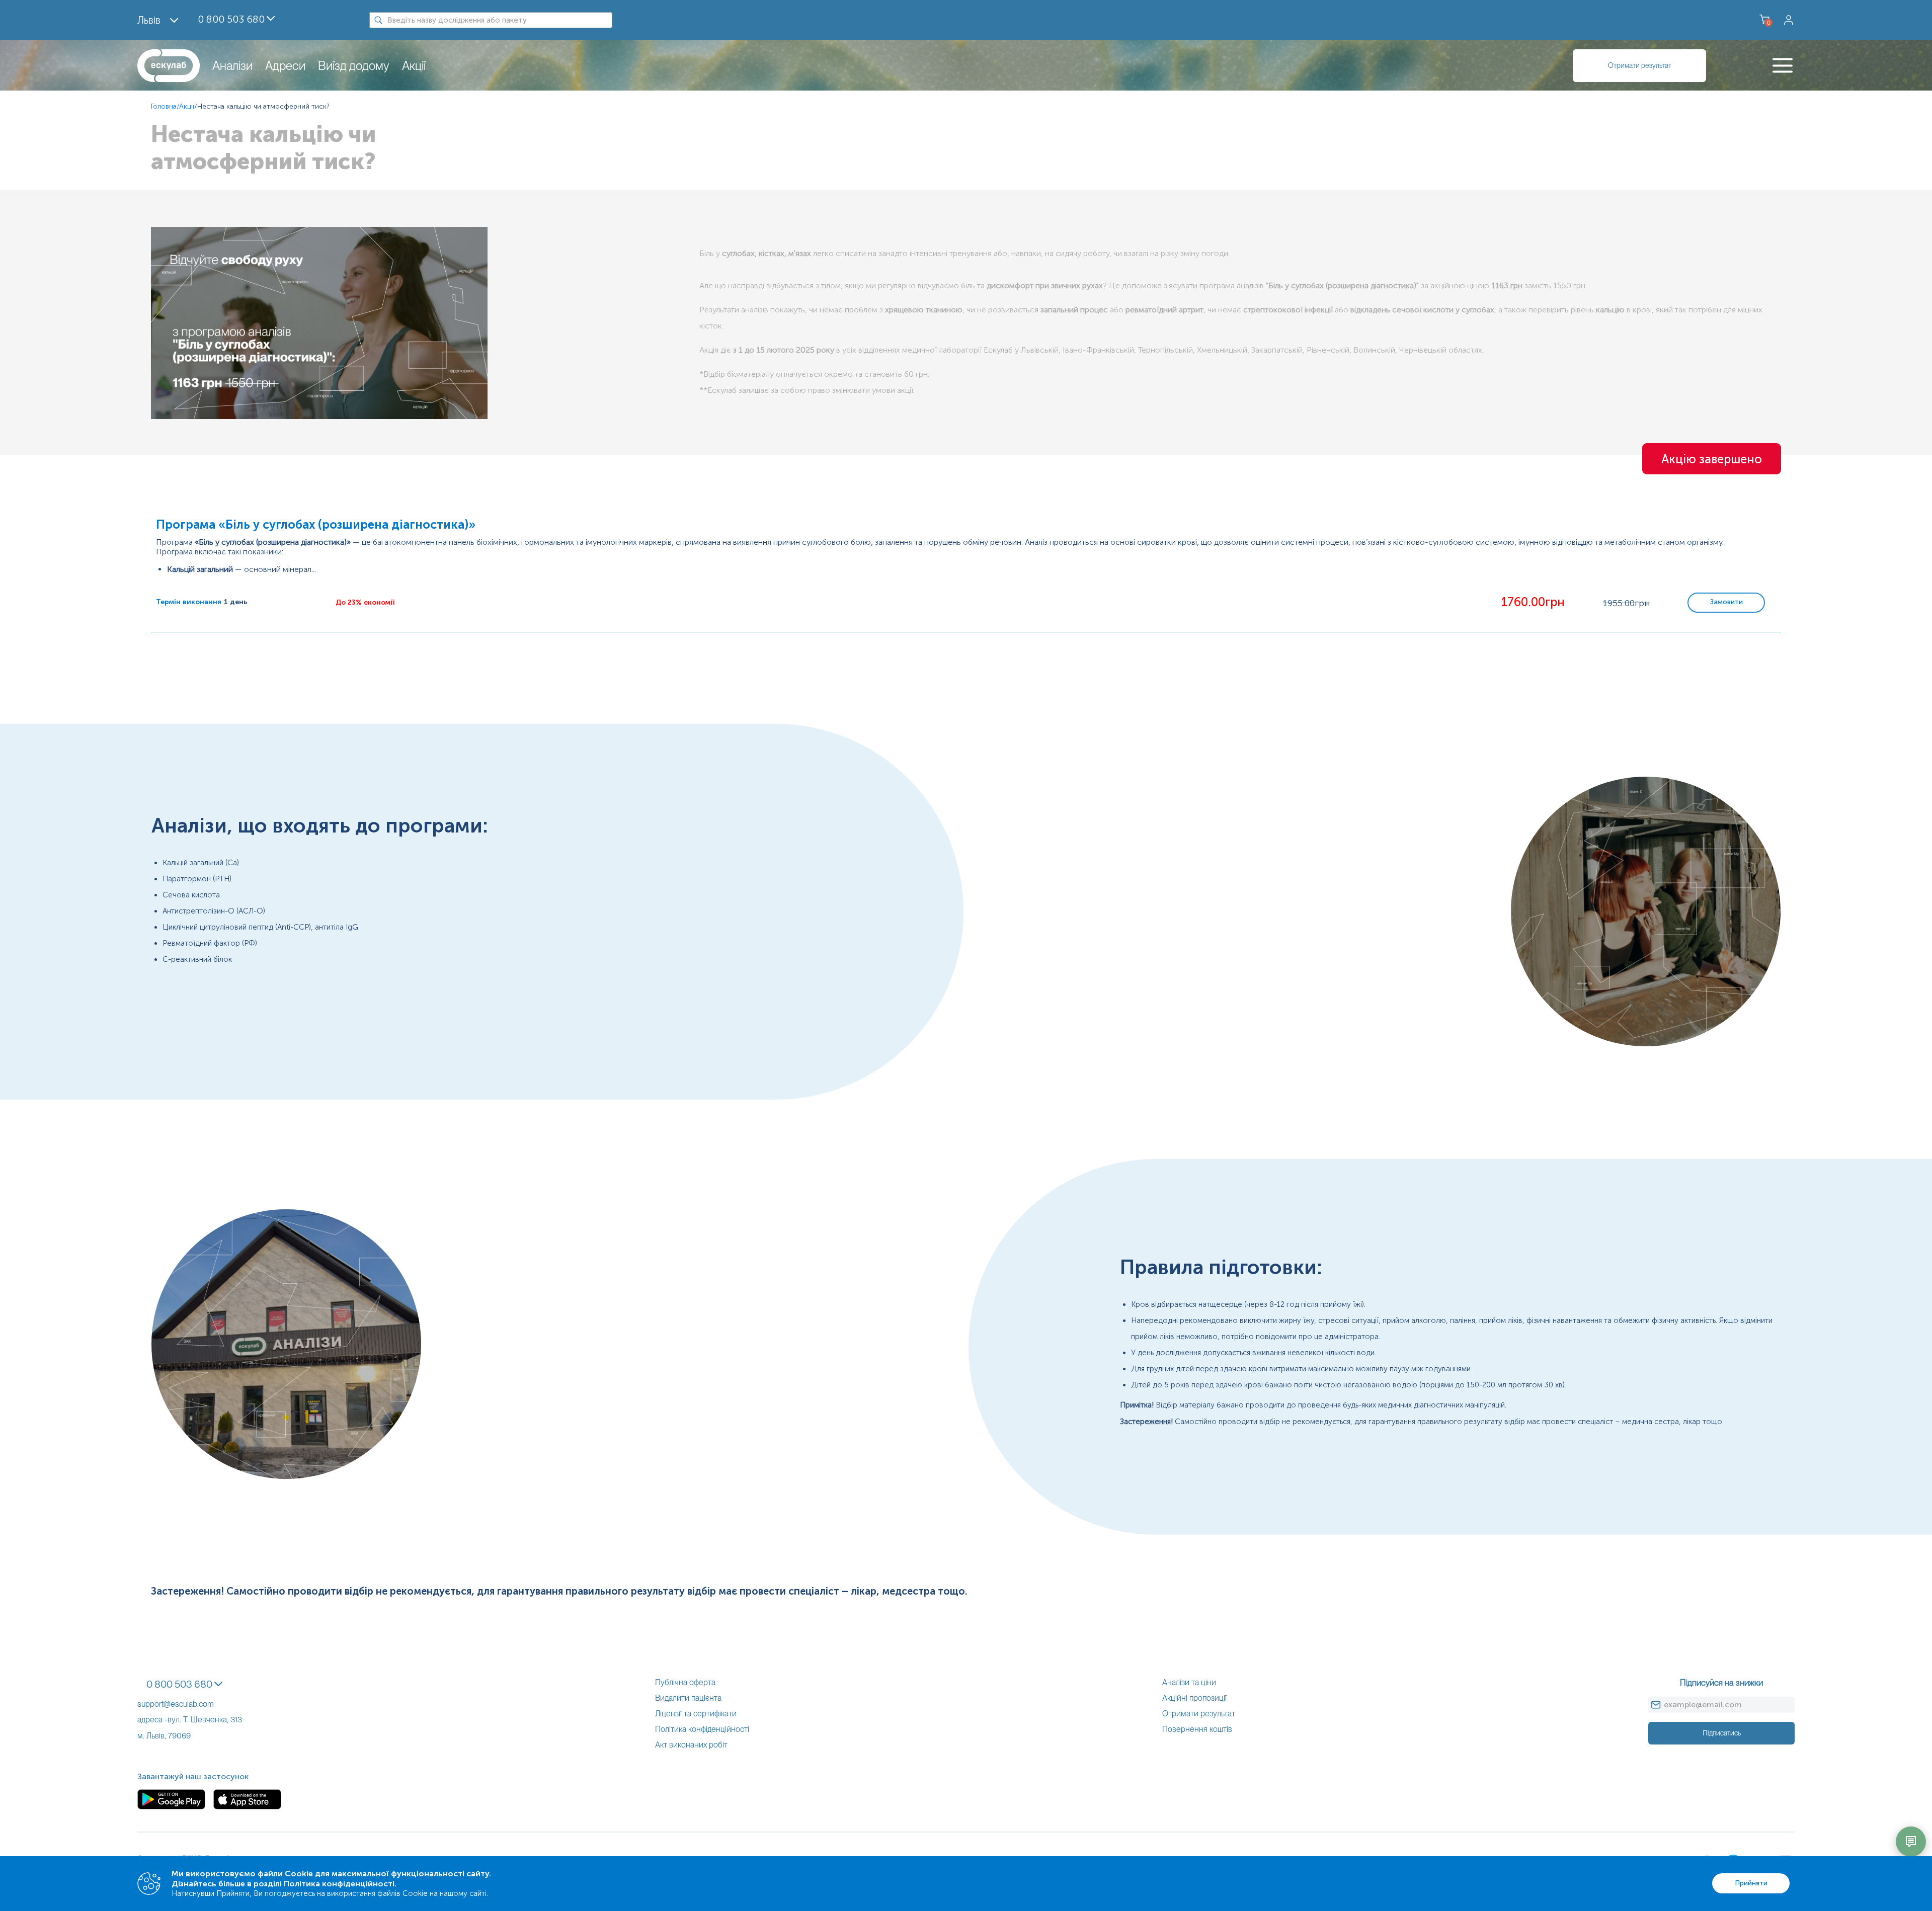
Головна (164, 106)
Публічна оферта (685, 1682)
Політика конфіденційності (702, 1729)
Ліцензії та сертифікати (696, 1714)
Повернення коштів (1197, 1729)
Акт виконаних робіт (691, 1745)
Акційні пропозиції (1194, 1698)
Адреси (285, 66)
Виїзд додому (354, 66)
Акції (414, 66)
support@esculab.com (176, 1704)
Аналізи (232, 66)
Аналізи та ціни (1189, 1682)
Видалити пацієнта (688, 1698)
